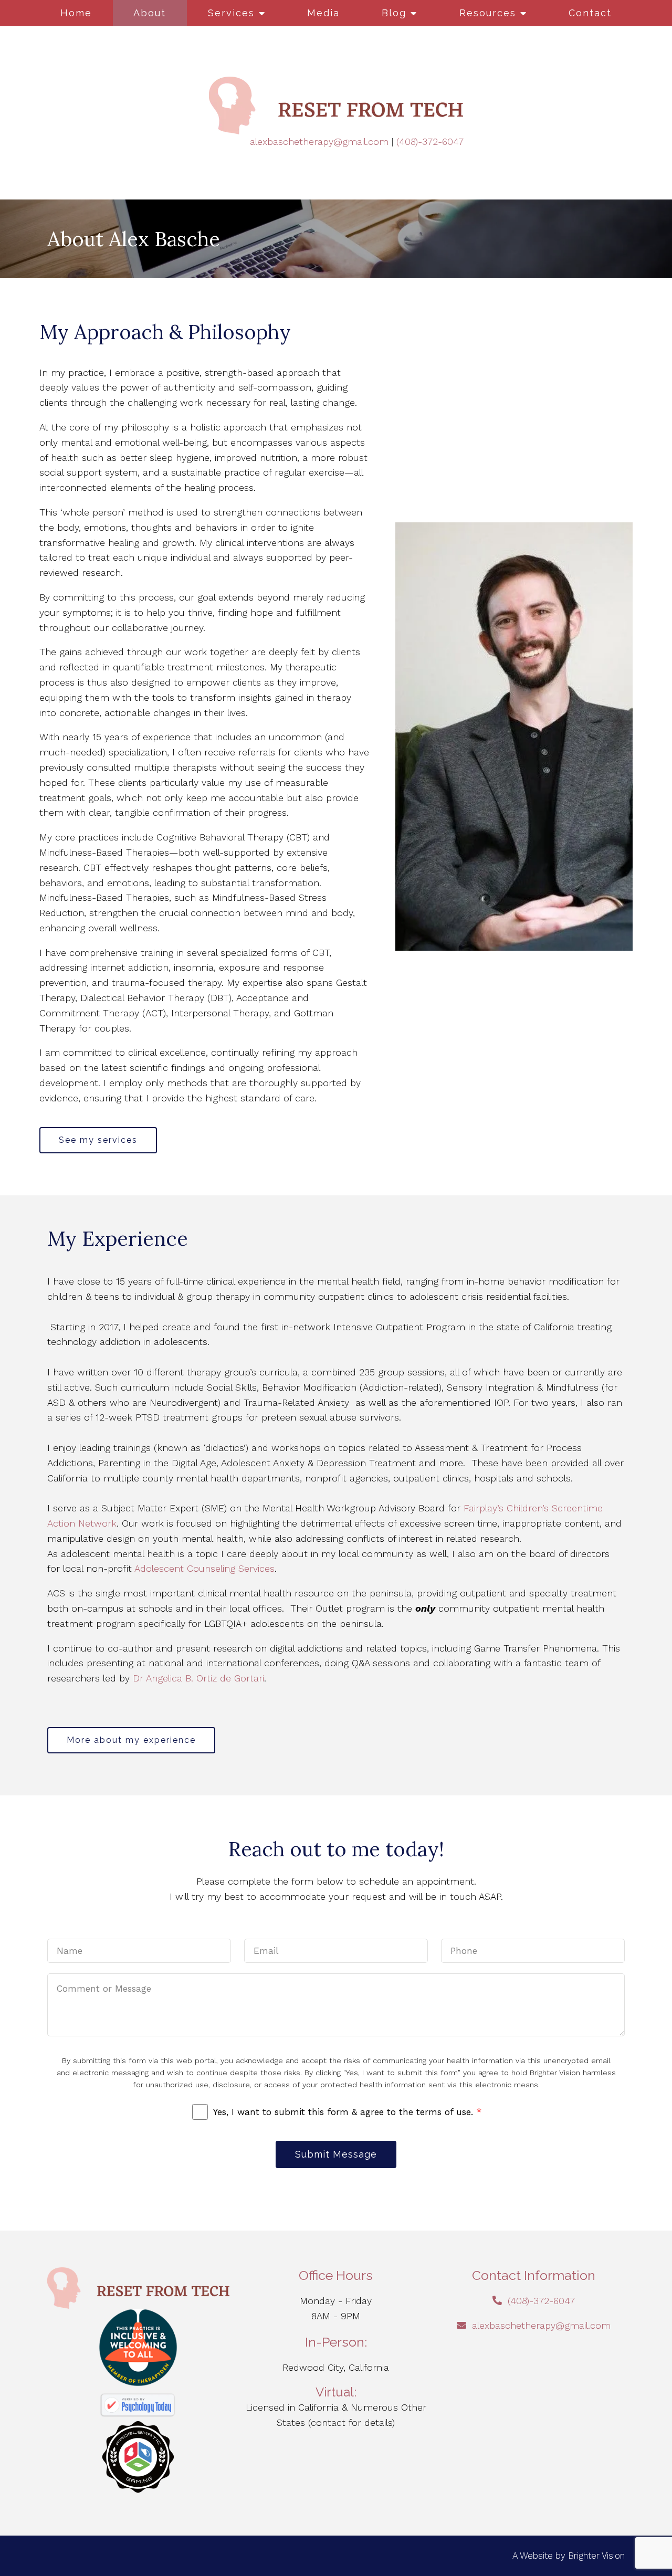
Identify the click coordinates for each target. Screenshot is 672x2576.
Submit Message (336, 2154)
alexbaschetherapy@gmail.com (319, 141)
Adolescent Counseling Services (204, 1568)
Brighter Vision (596, 2556)
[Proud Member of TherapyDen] (138, 2348)
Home (76, 13)
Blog (394, 13)
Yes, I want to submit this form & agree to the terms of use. (347, 2112)
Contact (590, 13)
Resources (488, 13)
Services (231, 13)
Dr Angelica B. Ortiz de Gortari (198, 1678)
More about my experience (131, 1740)
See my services (98, 1140)
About (150, 13)
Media (323, 13)
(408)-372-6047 (430, 141)
